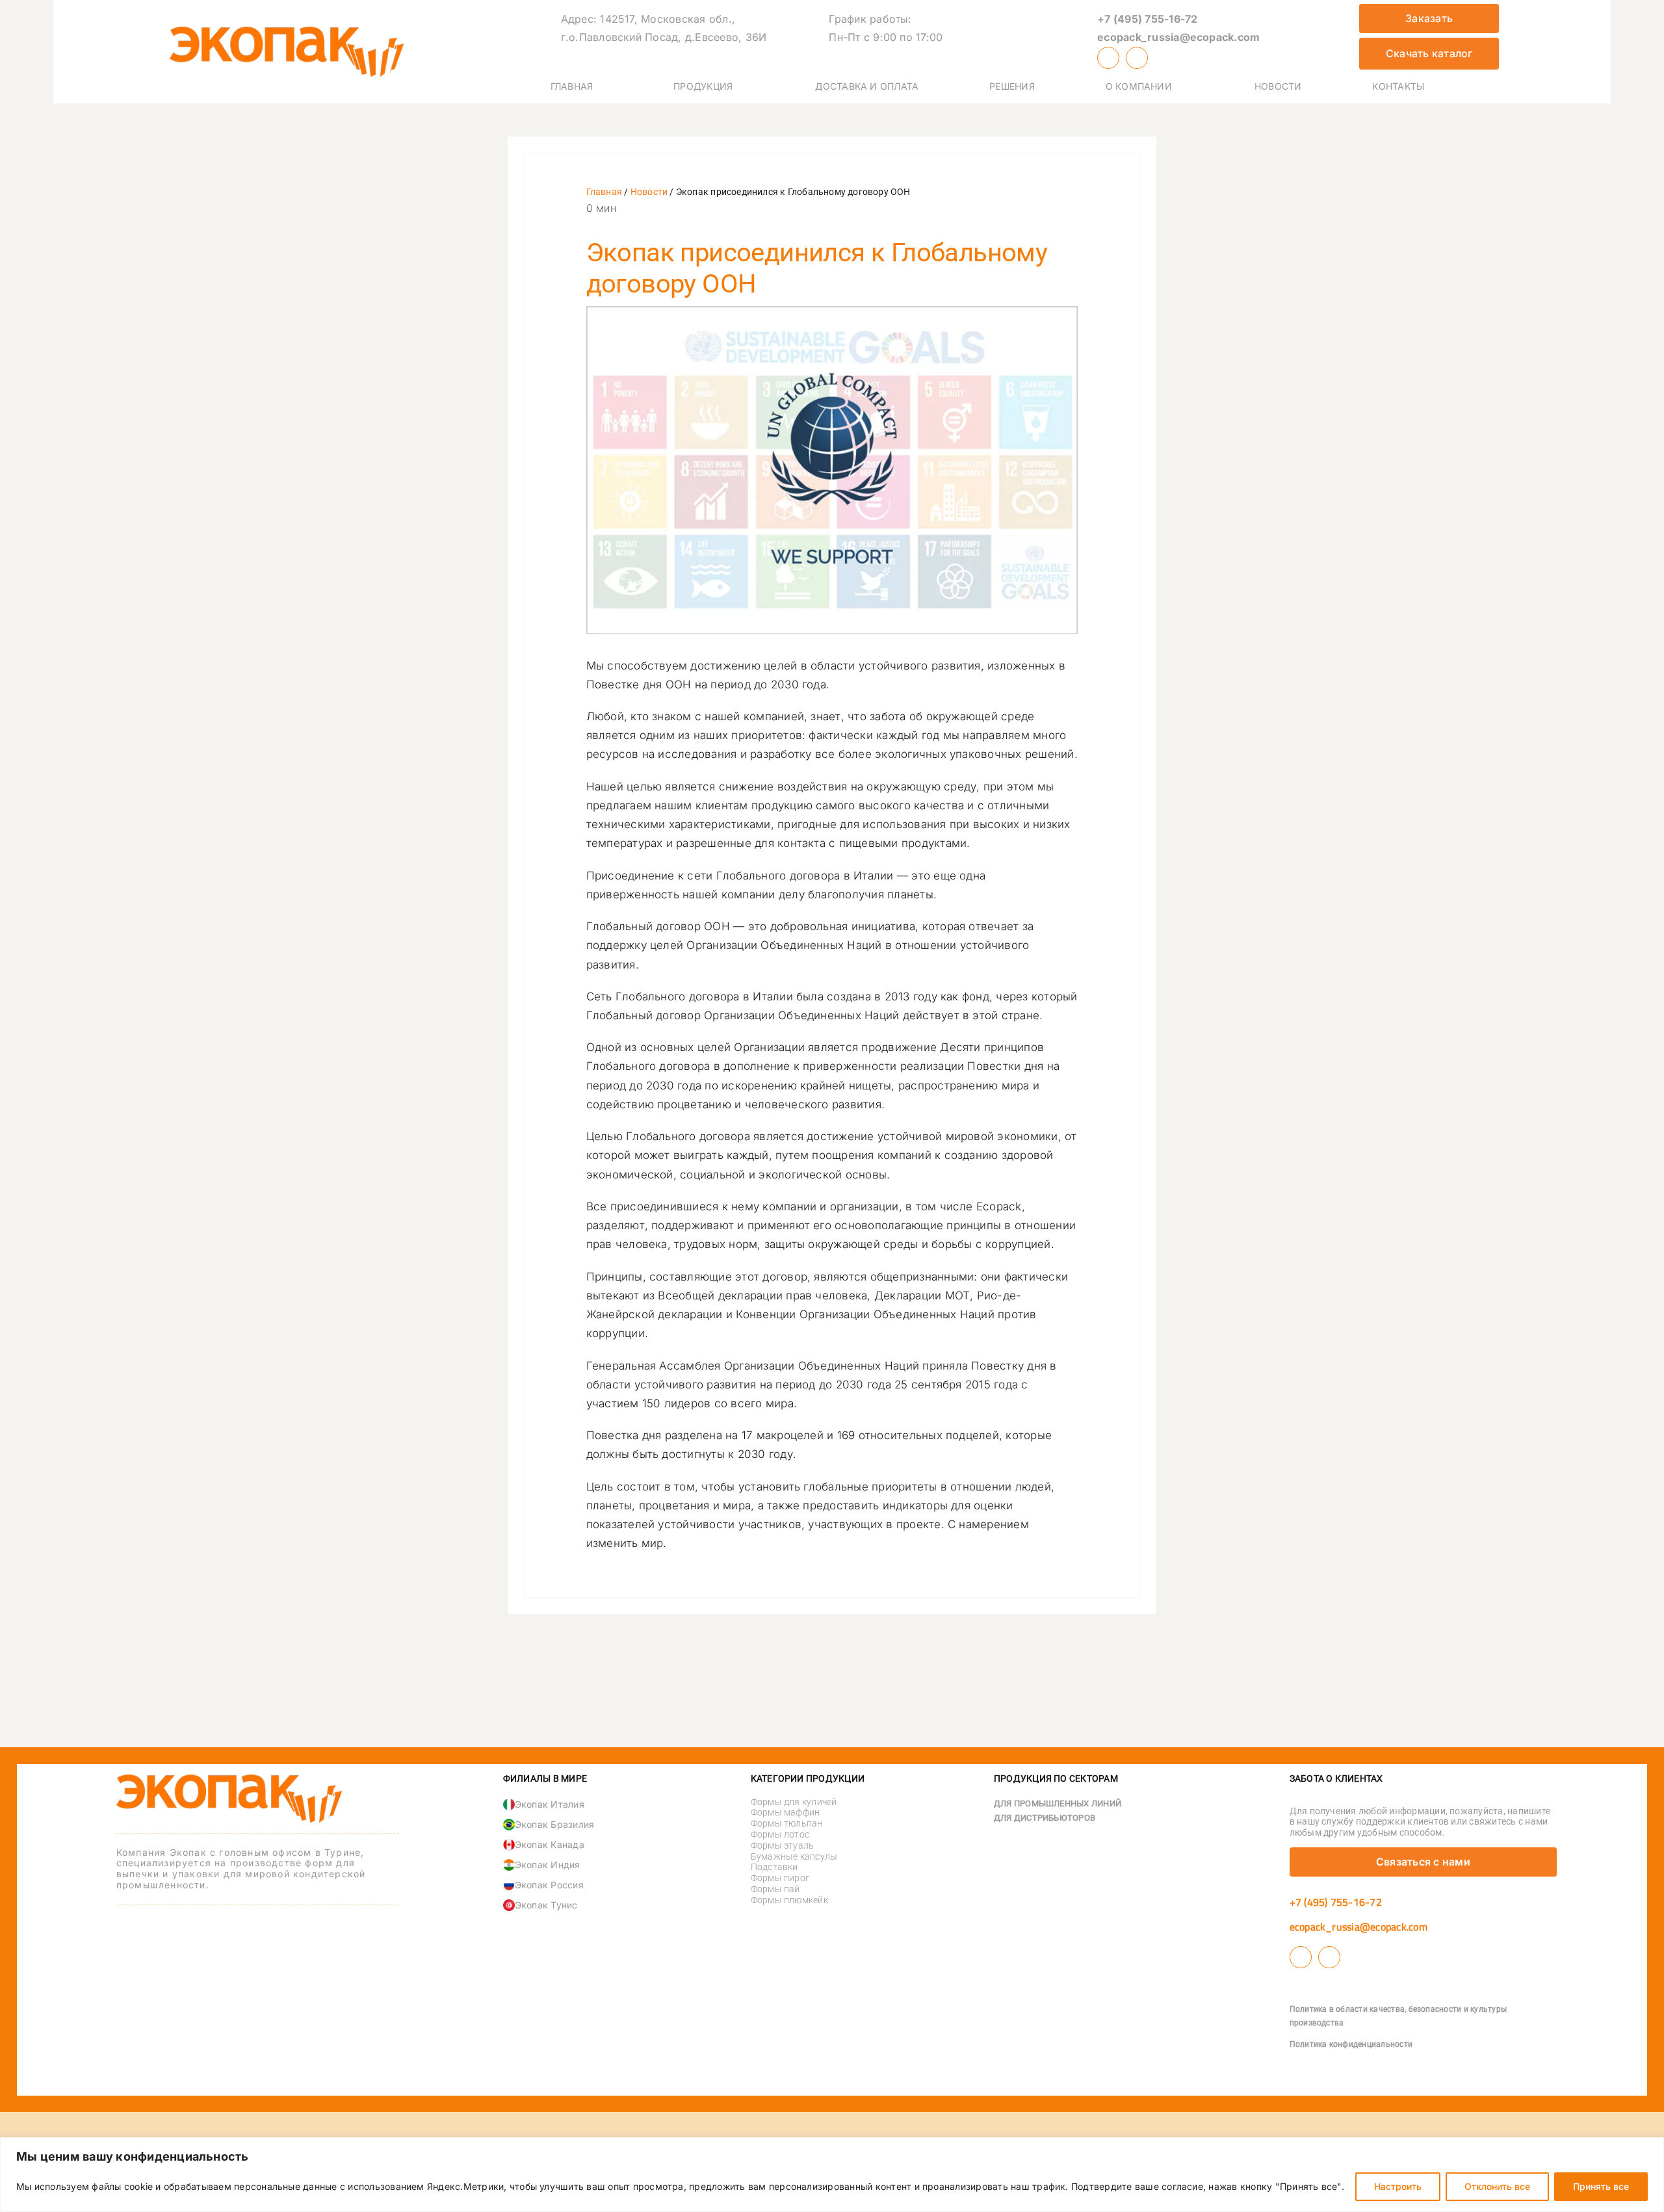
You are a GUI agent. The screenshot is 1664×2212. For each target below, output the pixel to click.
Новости (649, 192)
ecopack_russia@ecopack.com (1178, 37)
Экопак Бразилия (555, 1824)
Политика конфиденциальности (1351, 2044)
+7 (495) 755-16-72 (1147, 19)
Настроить (1398, 2186)
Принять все (1601, 2186)
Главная (604, 192)
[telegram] (1137, 58)
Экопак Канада (550, 1844)
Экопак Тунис (546, 1905)
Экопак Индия (548, 1865)
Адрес (577, 19)
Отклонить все (1497, 2186)
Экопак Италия (550, 1804)
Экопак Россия (549, 1885)
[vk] (1108, 58)
